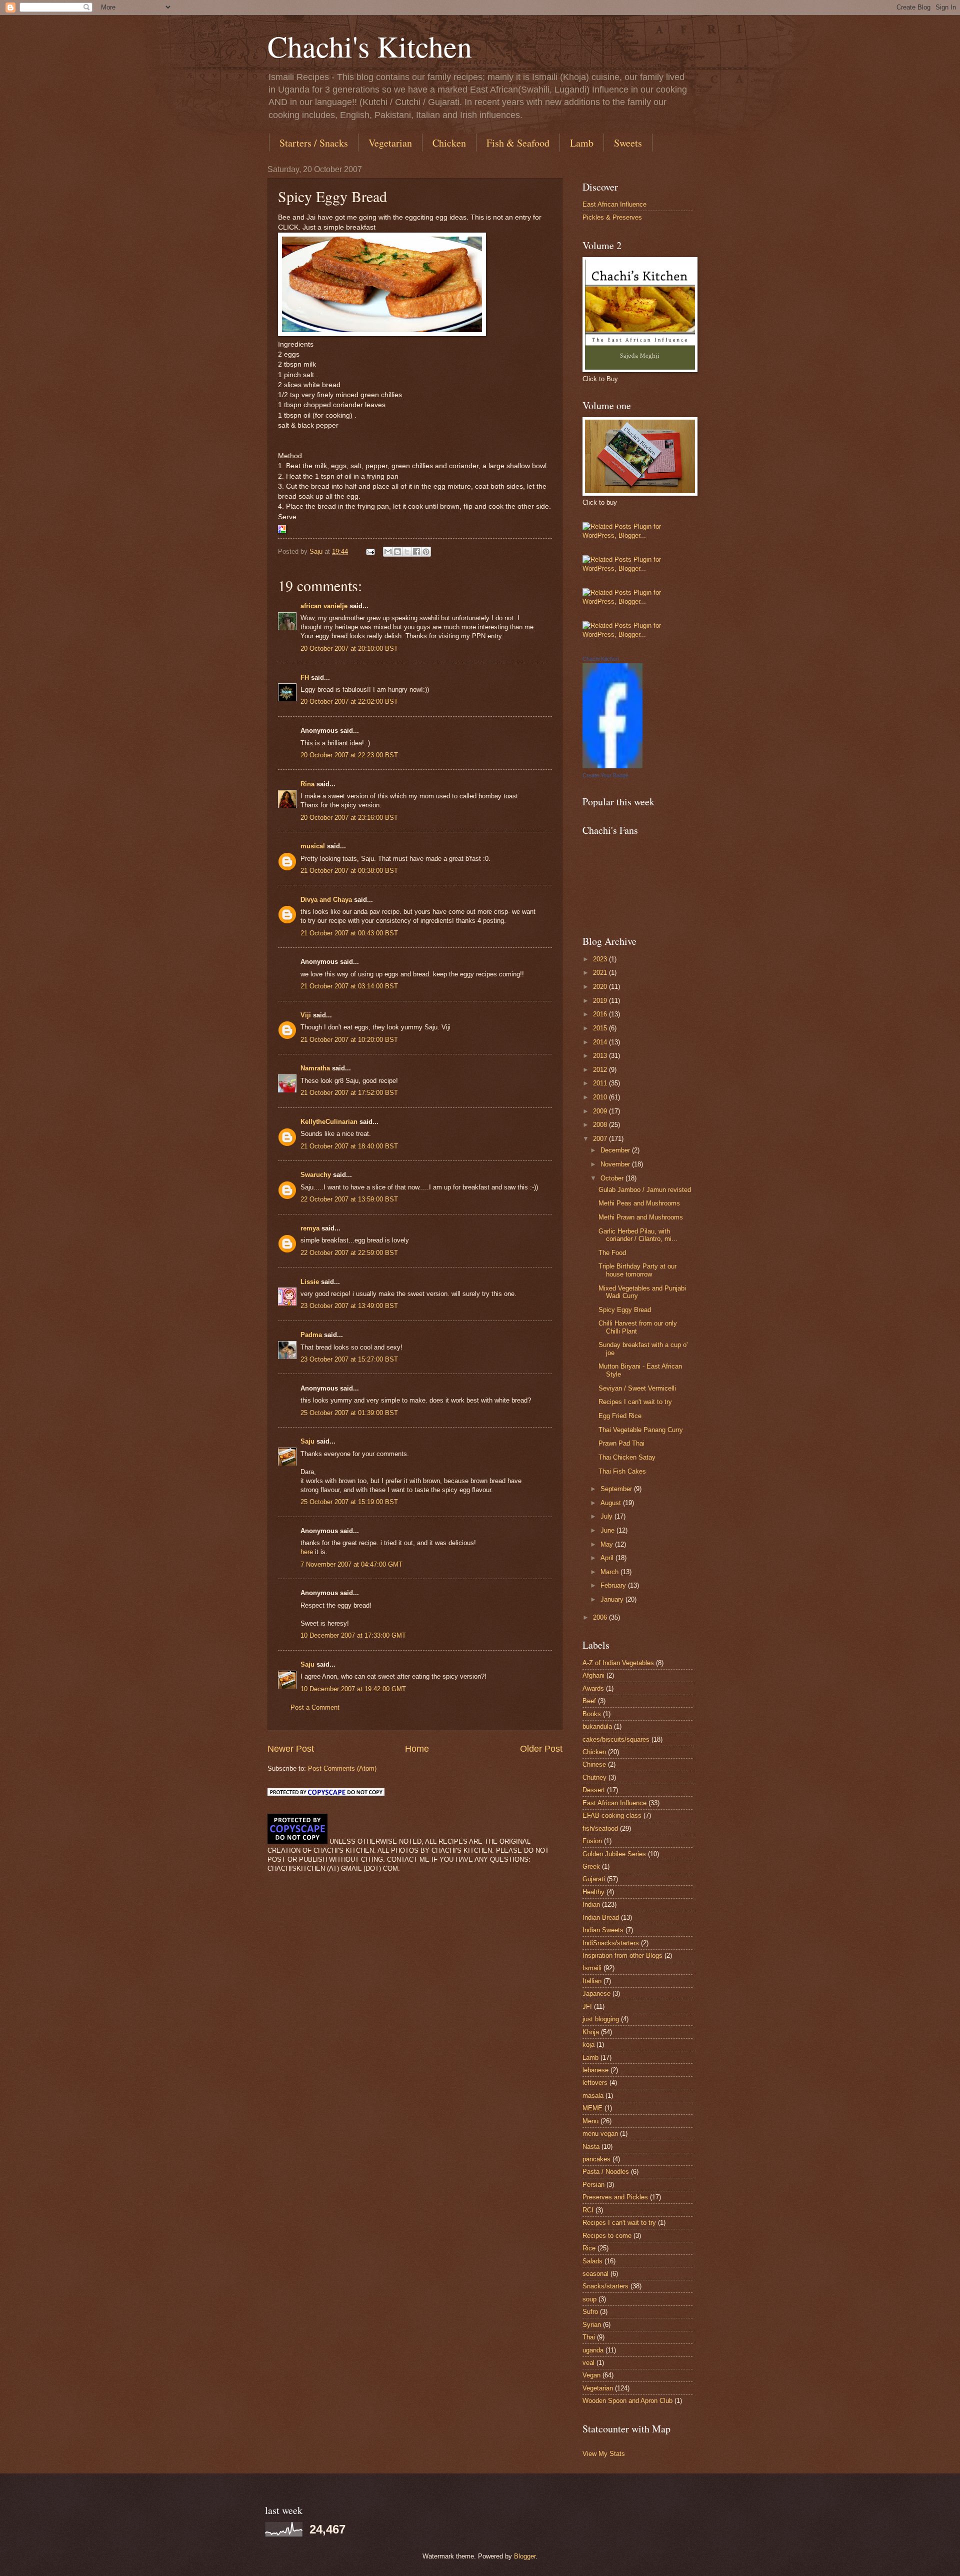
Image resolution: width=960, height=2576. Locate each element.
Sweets (628, 143)
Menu (590, 2121)
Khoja (591, 2032)
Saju (307, 1441)
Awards (593, 1688)
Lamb (582, 143)
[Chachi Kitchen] (612, 766)
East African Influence (614, 204)
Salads (592, 2261)
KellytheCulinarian (329, 1122)
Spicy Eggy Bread (625, 1310)
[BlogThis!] (397, 552)
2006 (601, 1617)
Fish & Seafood (518, 143)
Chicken (449, 143)
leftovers (595, 2083)
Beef (589, 1701)
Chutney (594, 1777)
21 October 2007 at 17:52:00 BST (349, 1093)
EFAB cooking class (612, 1815)
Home (417, 1749)
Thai (589, 2337)
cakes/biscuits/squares (616, 1739)
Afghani (593, 1675)
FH (305, 678)
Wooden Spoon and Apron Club (627, 2401)
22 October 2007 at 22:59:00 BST (349, 1253)
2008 (601, 1125)
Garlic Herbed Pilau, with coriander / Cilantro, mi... (638, 1235)
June (608, 1530)
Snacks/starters (605, 2286)
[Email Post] (370, 551)
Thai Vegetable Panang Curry (641, 1430)
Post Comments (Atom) (342, 1768)
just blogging (601, 2019)
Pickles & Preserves (612, 217)
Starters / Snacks (314, 143)
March (610, 1572)
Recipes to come (607, 2236)
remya (310, 1228)
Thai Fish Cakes (622, 1471)
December (616, 1150)
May (608, 1544)
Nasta (591, 2147)
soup (589, 2299)
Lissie (310, 1282)
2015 (601, 1028)
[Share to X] (407, 552)
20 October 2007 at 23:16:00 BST (349, 818)
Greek (591, 1866)
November (616, 1164)
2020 (601, 987)
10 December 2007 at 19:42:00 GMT (353, 1689)
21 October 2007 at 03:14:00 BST (349, 986)
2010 (601, 1097)
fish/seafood (600, 1828)
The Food (612, 1253)
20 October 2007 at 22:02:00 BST (349, 702)
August (612, 1503)
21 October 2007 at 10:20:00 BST (349, 1040)
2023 (601, 959)
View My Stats (604, 2454)
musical (313, 846)
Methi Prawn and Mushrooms (641, 1217)
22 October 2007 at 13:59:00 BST (349, 1199)
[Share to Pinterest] (426, 552)
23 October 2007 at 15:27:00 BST (349, 1359)
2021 (601, 973)
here (307, 1552)
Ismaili (592, 1968)
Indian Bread (601, 1917)
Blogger (525, 2556)
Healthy (593, 1892)
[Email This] (388, 552)
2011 (601, 1083)
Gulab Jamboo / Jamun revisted (645, 1190)
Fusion (592, 1841)
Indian (591, 1904)
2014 (601, 1042)
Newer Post (291, 1749)
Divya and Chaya (326, 900)
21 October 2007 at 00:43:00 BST (349, 933)
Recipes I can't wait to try (635, 1402)
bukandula (597, 1726)
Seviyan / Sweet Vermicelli (637, 1388)
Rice (589, 2248)
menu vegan (600, 2134)
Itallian (592, 1981)
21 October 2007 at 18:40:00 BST (349, 1146)
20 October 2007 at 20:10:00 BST (349, 649)
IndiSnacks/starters (611, 1943)
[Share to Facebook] (416, 552)
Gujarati (594, 1879)
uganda (593, 2350)
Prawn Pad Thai (621, 1443)
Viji (306, 1015)
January (613, 1599)
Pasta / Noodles (606, 2172)
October (613, 1178)
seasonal (595, 2274)
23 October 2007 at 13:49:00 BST (349, 1306)
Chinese (594, 1764)
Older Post (541, 1749)
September (617, 1489)
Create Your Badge (605, 775)
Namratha (315, 1068)
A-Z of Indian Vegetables (618, 1663)
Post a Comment (315, 1707)
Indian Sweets (603, 1930)
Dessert (594, 1790)
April (608, 1558)
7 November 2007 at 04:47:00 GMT (351, 1564)
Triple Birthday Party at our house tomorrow (637, 1270)
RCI (588, 2210)
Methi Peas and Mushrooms (639, 1203)
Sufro (590, 2312)
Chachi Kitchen (601, 659)
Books (592, 1714)
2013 (601, 1056)
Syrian (592, 2325)
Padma (311, 1335)
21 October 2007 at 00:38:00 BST (349, 871)
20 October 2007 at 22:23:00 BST (349, 755)
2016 (601, 1014)
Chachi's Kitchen (370, 46)
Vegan (591, 2375)
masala (593, 2096)
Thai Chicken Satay (627, 1457)
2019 (601, 1001)
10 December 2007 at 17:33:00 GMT (353, 1635)
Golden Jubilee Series (614, 1854)
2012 (601, 1070)
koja (588, 2045)
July (607, 1516)
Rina (307, 784)
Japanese (596, 1994)
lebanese (595, 2070)
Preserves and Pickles (615, 2197)
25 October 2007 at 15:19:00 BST (349, 1502)
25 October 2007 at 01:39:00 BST (349, 1413)
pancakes (596, 2159)
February (614, 1585)
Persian (593, 2185)
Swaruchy (316, 1175)
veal (588, 2363)
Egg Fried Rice (620, 1416)
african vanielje (324, 606)
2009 (601, 1111)
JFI (587, 2007)
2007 (601, 1139)
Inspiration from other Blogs (622, 1956)
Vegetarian (390, 143)
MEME (592, 2108)
